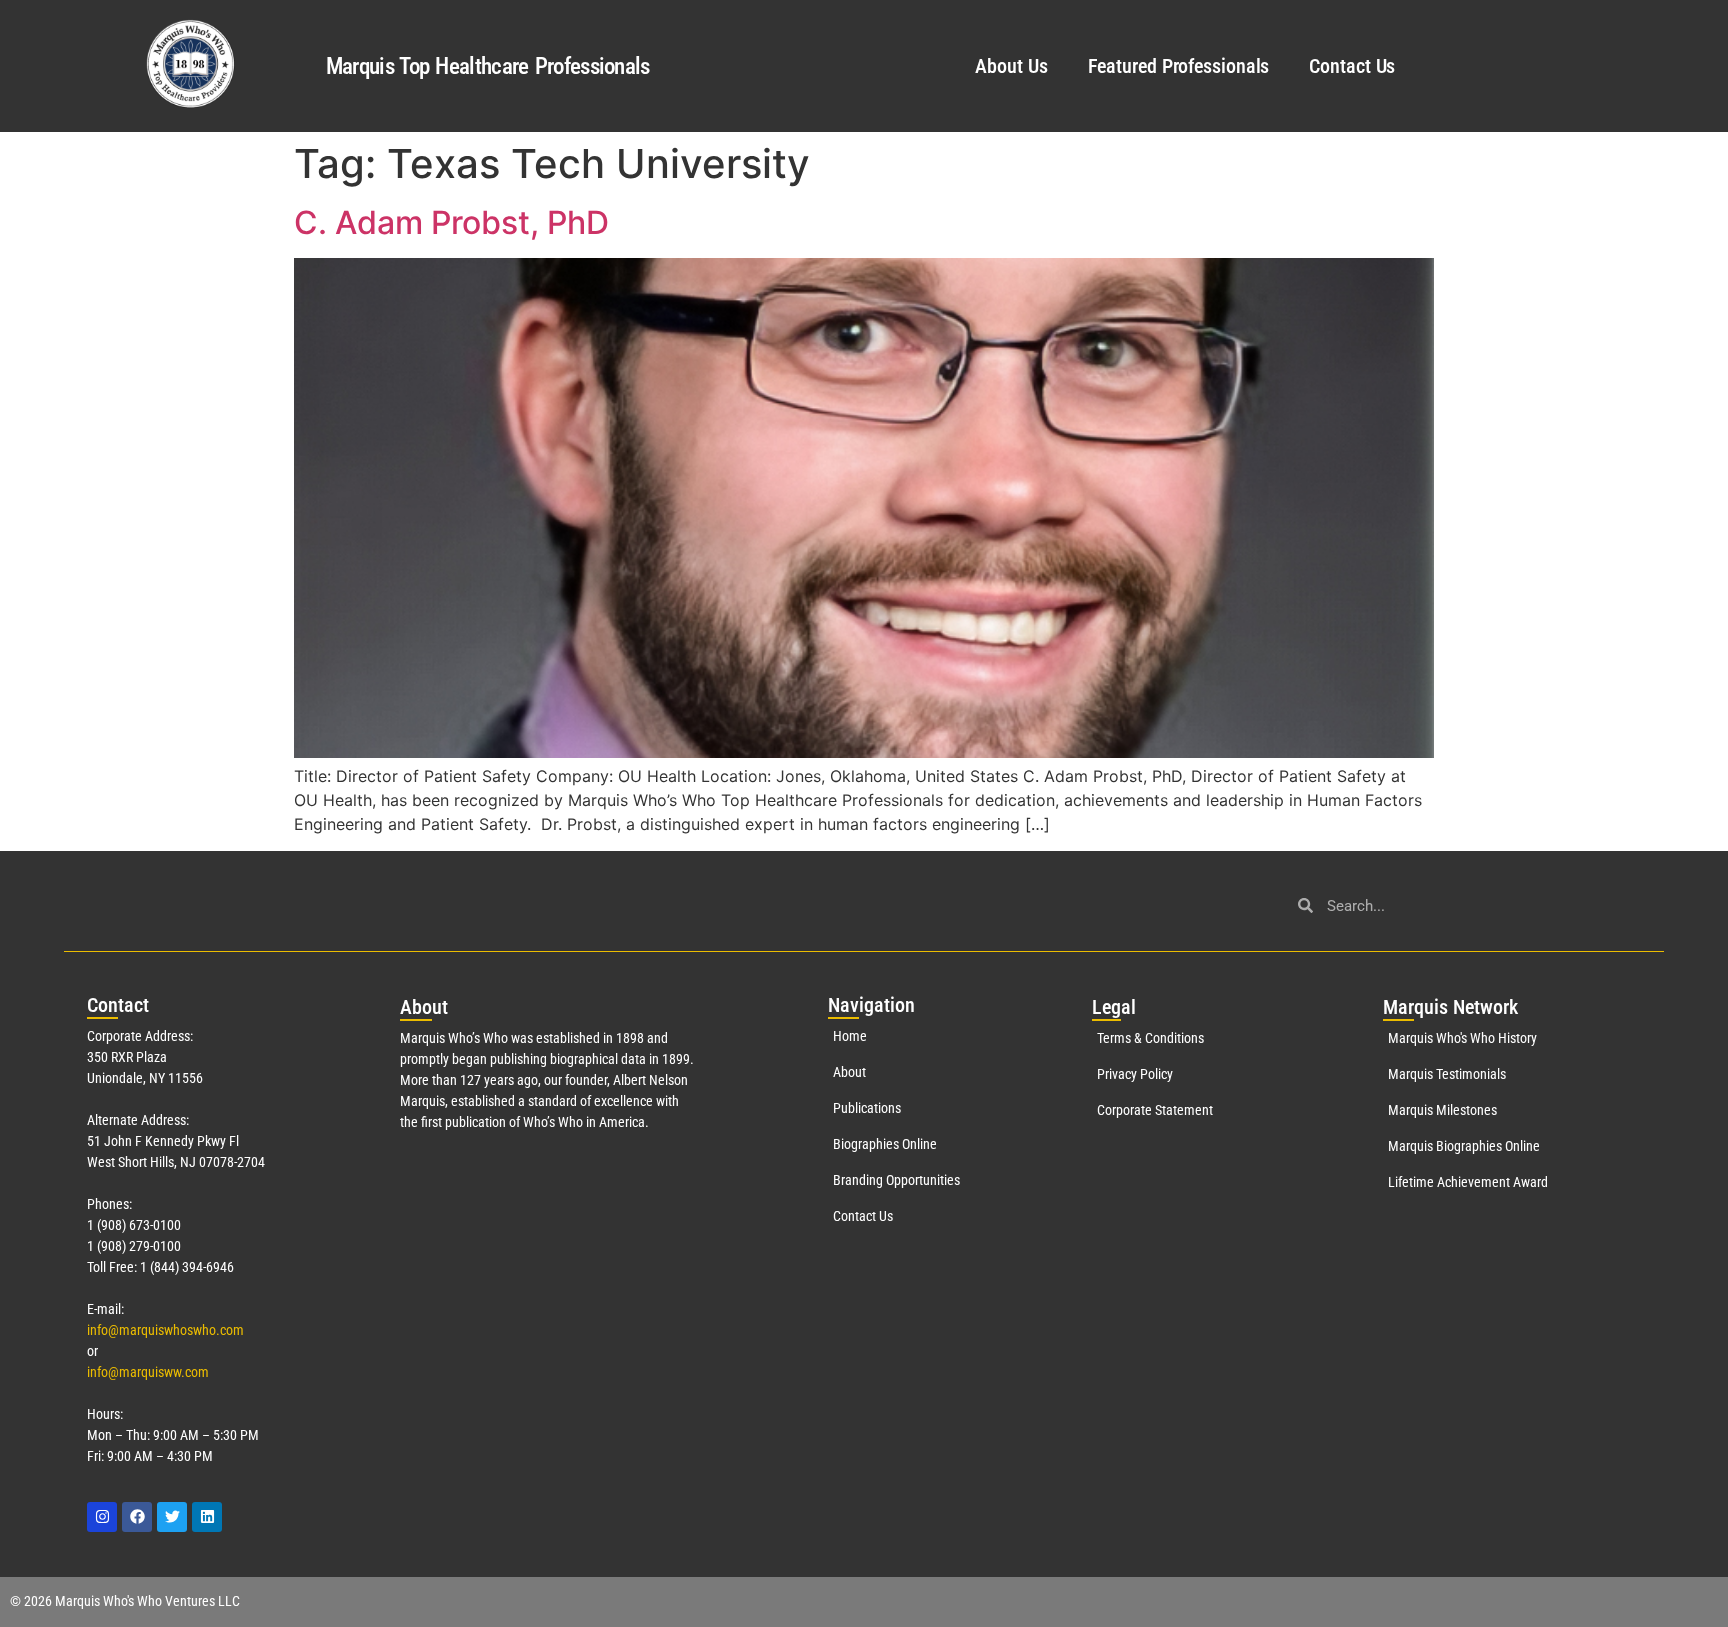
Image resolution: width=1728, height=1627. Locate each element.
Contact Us (1352, 66)
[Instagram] (102, 1517)
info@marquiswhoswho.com (165, 1330)
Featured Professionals (1179, 66)
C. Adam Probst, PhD (451, 222)
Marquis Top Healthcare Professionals (488, 66)
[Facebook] (137, 1517)
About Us (1011, 66)
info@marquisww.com (148, 1372)
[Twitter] (172, 1517)
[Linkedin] (207, 1517)
